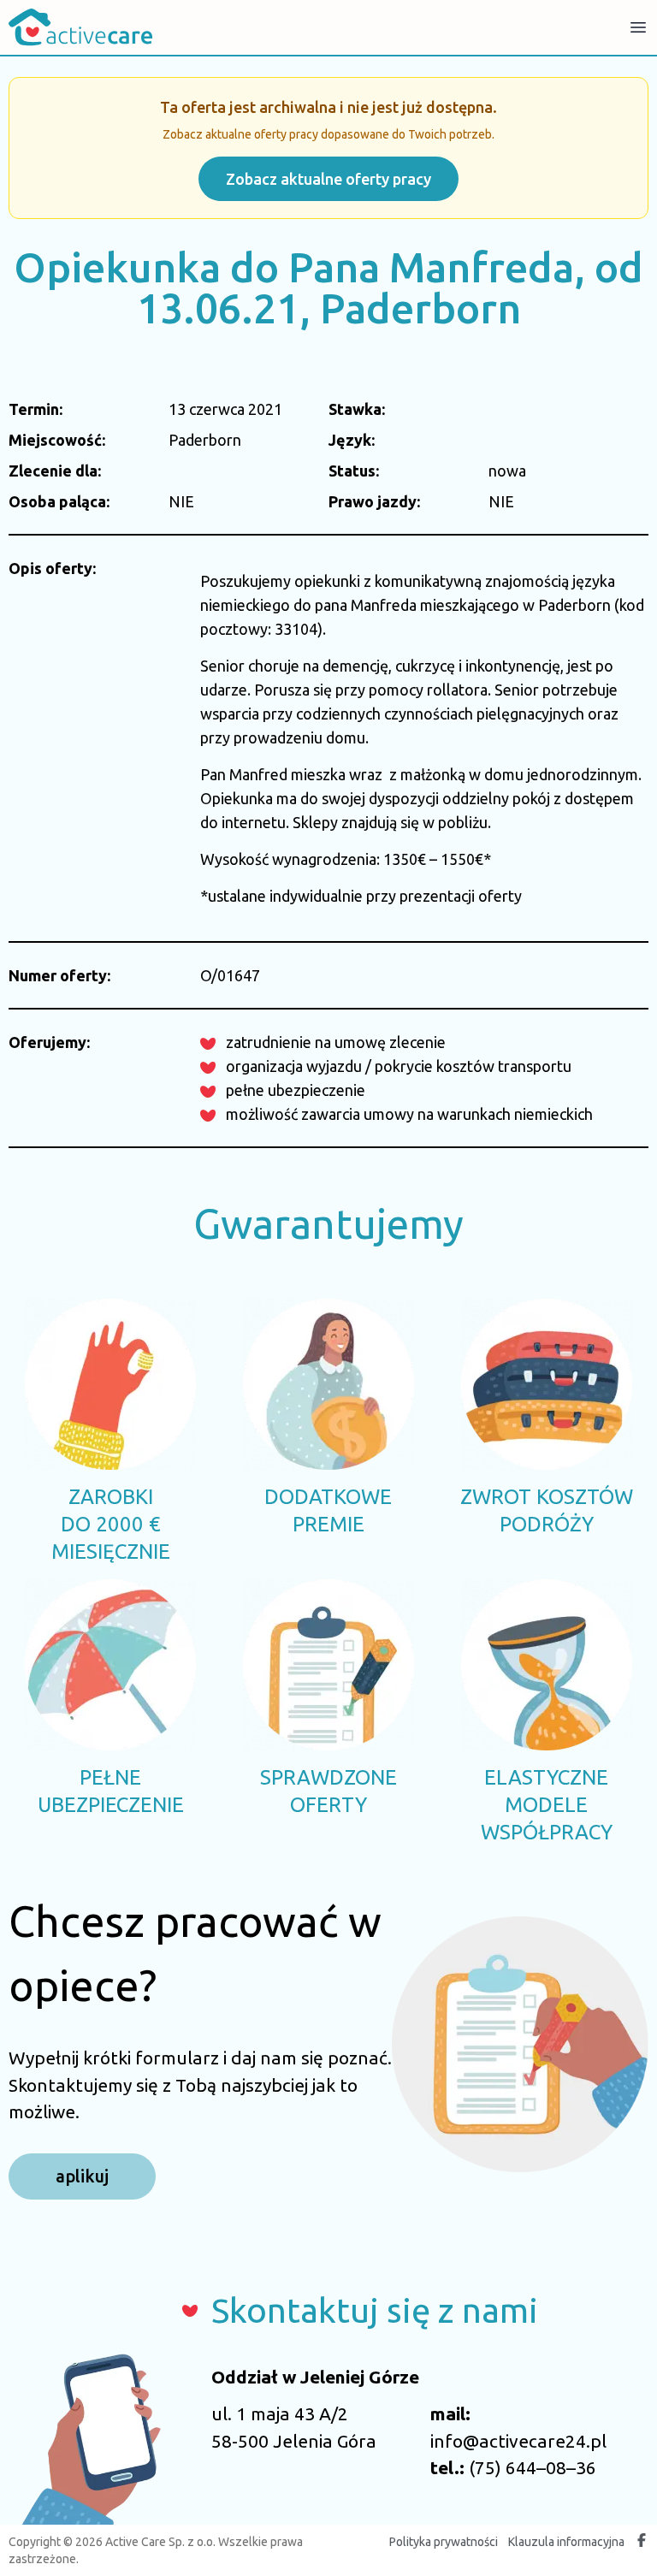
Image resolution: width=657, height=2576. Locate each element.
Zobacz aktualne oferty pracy (328, 179)
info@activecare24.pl (518, 2441)
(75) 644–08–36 (533, 2467)
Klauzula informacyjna (566, 2542)
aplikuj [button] (82, 2176)
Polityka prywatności (444, 2542)
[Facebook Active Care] (642, 2542)
